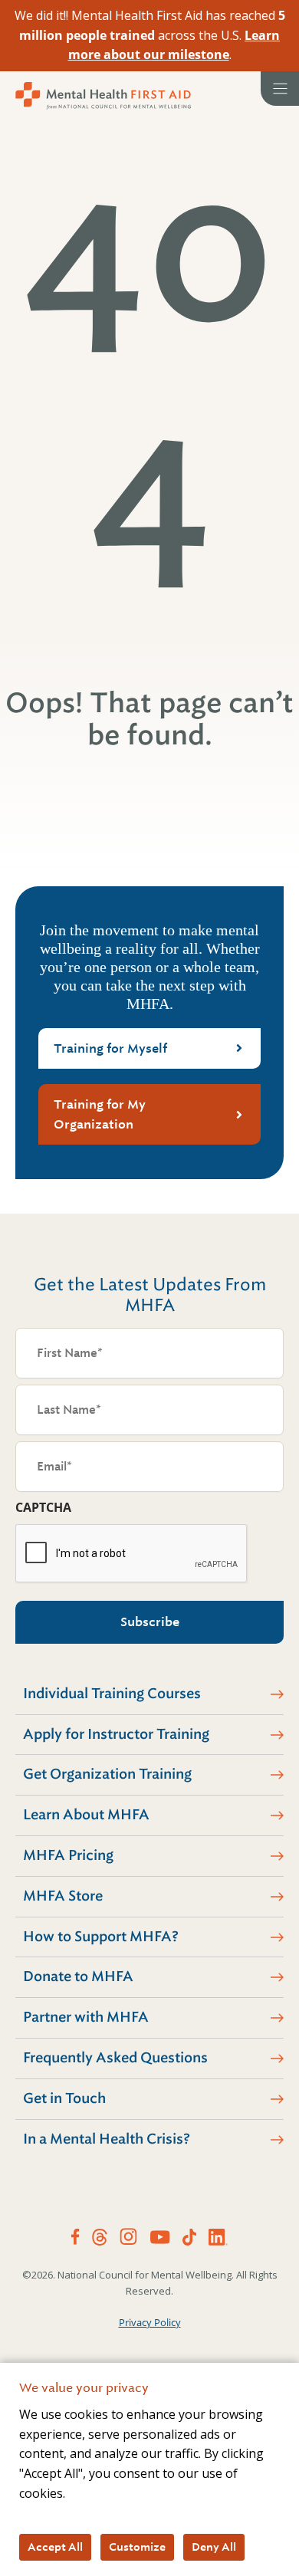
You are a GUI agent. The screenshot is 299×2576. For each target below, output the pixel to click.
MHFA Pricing (68, 1855)
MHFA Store (63, 1896)
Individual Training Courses (112, 1694)
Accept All (55, 2547)
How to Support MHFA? (101, 1937)
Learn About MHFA (86, 1815)
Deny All (214, 2547)
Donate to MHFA (78, 1976)
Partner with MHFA (86, 2017)
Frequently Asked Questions (115, 2058)
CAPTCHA (43, 1507)
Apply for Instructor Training (116, 1734)
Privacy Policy (150, 2322)
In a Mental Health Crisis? (107, 2139)
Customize (137, 2547)
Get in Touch (64, 2098)
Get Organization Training (107, 1774)
